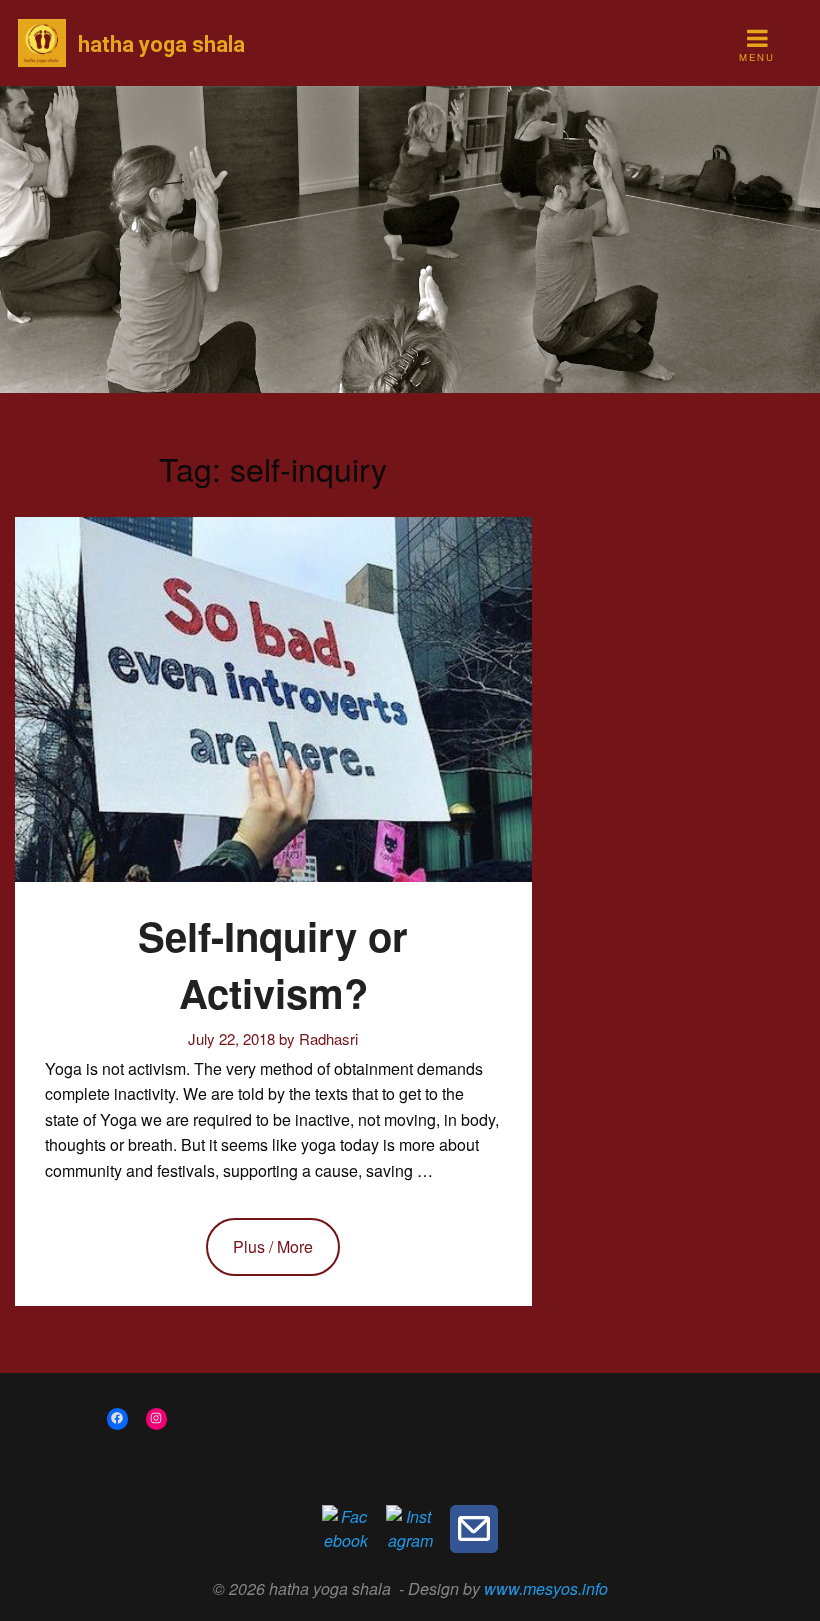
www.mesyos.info (546, 1588)
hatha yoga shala (161, 44)
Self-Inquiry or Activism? (273, 964)
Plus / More (273, 1246)
